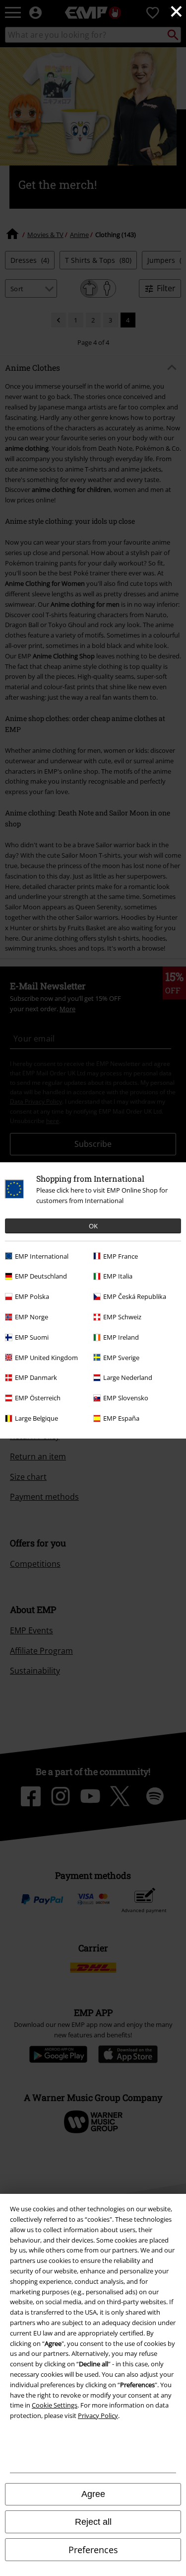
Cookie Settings (55, 2405)
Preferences (93, 2550)
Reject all (93, 2522)
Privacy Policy (98, 2415)
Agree (93, 2494)
